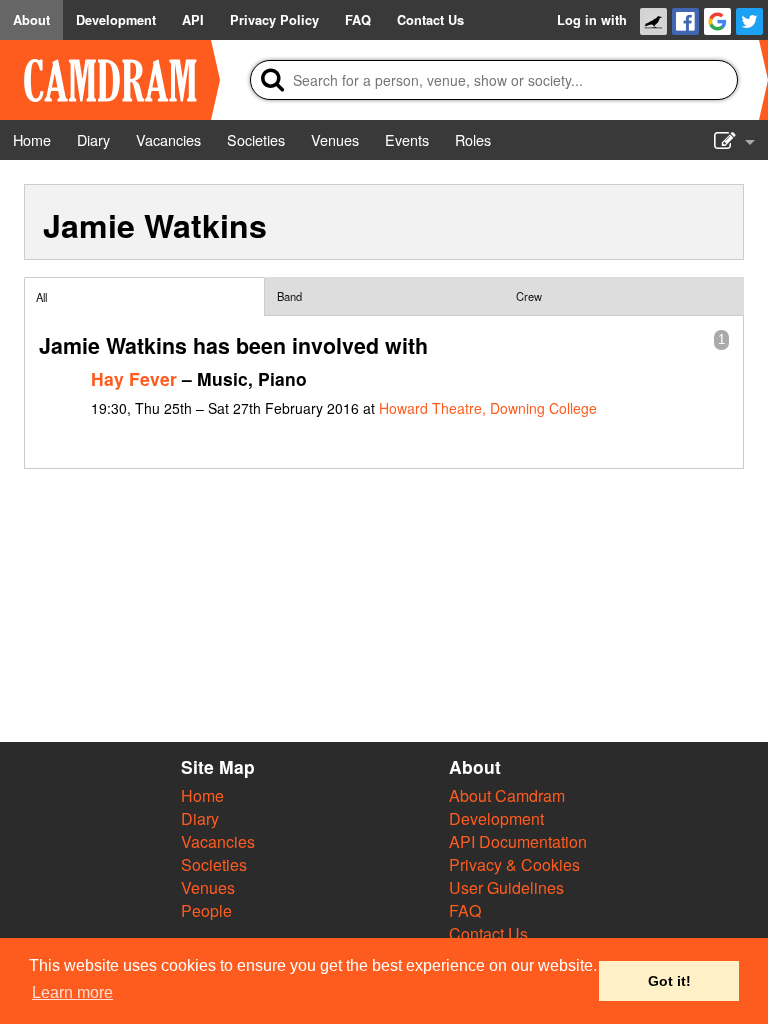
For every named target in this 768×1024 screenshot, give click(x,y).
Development (496, 818)
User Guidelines (506, 887)
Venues (208, 887)
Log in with (592, 20)
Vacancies (218, 841)
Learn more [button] (72, 992)
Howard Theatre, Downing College (488, 408)
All (41, 297)
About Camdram (507, 795)
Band (289, 296)
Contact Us (488, 933)
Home (202, 795)
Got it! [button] (669, 981)
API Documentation (518, 841)
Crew (529, 296)
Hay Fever (134, 378)
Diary (200, 818)
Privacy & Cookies (514, 864)
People (206, 910)
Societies (214, 864)
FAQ (465, 910)
